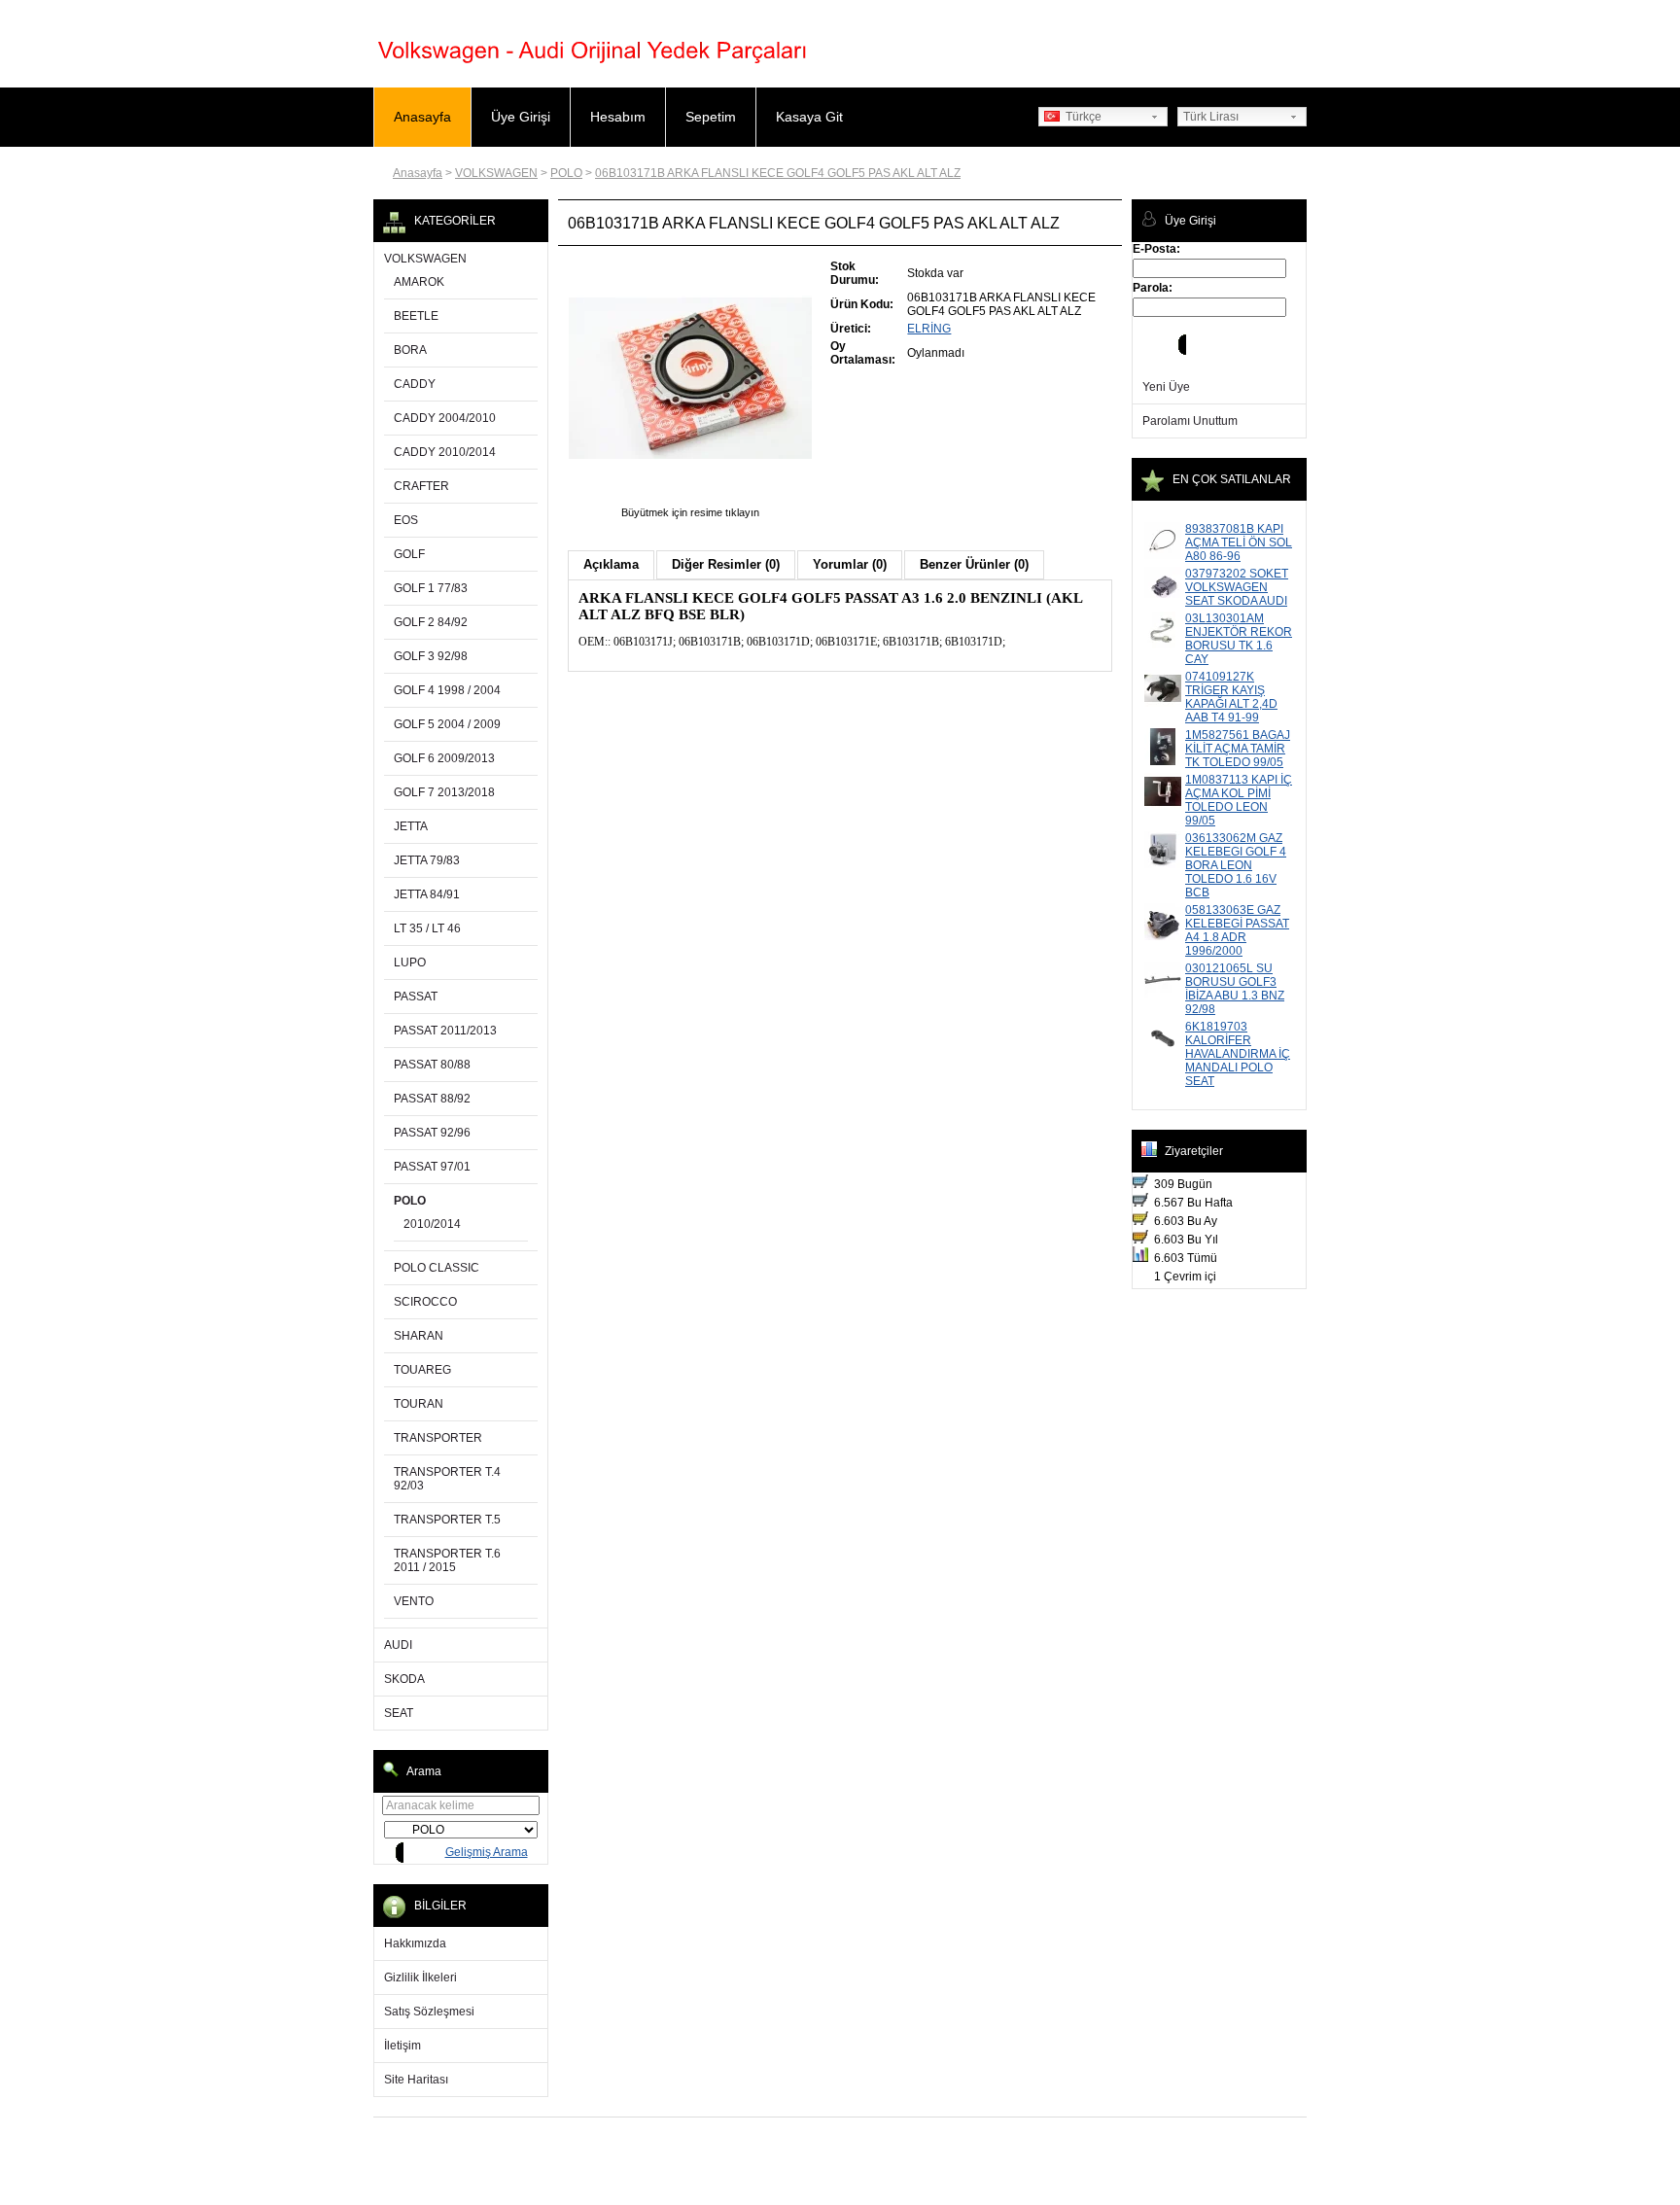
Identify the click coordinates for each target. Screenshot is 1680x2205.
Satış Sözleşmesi (429, 2012)
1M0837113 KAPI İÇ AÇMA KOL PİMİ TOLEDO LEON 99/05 (1239, 800)
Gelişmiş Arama (487, 1852)
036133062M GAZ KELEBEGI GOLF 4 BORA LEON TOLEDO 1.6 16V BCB (1236, 865)
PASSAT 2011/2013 (445, 1031)
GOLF (409, 554)
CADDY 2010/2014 (445, 452)
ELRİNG (929, 329)
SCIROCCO (425, 1302)
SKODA (404, 1679)
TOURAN (419, 1404)
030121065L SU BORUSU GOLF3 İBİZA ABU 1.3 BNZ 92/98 (1235, 989)
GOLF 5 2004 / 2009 (447, 724)
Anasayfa (422, 117)
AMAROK (419, 282)
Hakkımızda (415, 1943)
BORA (410, 350)
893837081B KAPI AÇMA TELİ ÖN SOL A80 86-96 (1239, 542)
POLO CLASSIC (437, 1268)
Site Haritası (416, 2080)
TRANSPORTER (438, 1438)
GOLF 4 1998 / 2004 (447, 690)
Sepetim (711, 117)
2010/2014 (432, 1224)
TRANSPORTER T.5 (447, 1520)
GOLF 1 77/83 (431, 588)
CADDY (415, 384)
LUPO (410, 962)
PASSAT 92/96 (432, 1133)
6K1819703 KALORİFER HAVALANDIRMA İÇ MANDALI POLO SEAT (1238, 1054)
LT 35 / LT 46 (427, 928)
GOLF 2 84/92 (431, 622)
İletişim (402, 2046)
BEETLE (416, 316)
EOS (406, 520)
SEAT (399, 1713)
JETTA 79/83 (427, 860)
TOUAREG (422, 1370)
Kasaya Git (809, 117)
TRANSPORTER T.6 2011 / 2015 (447, 1560)
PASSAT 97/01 (432, 1167)
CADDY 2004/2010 (445, 418)
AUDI (398, 1645)
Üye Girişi (521, 117)
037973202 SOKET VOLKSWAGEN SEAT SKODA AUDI (1237, 587)
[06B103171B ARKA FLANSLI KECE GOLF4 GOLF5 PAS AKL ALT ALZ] (690, 499)
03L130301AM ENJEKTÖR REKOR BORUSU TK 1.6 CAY (1239, 639)
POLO (566, 173)
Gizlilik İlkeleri (420, 1977)
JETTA (411, 826)
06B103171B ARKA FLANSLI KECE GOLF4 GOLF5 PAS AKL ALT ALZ (778, 173)
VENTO (414, 1601)
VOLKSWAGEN (496, 173)
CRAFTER (421, 486)
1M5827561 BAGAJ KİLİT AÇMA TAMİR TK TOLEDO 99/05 (1238, 749)
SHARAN (419, 1336)
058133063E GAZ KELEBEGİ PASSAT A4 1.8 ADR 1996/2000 (1237, 930)
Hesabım (618, 117)
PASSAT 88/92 (432, 1099)
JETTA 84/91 (427, 894)
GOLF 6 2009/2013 (444, 758)
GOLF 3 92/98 (431, 656)
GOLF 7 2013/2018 (444, 792)
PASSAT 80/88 (432, 1065)
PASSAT (416, 997)
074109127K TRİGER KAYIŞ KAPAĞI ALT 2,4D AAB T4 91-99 (1231, 697)
